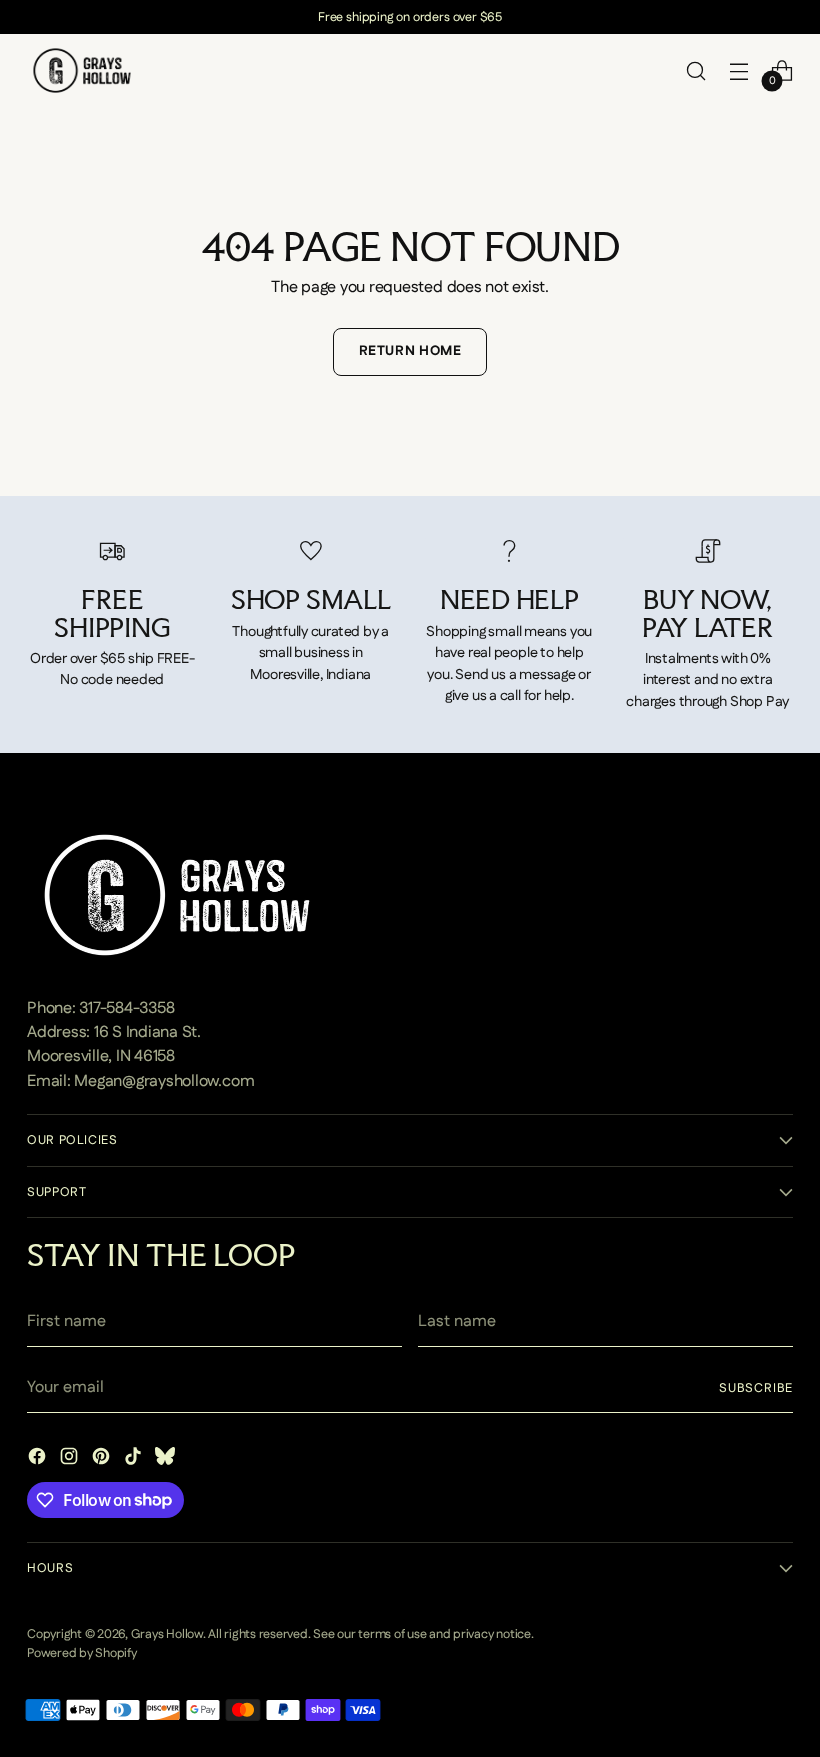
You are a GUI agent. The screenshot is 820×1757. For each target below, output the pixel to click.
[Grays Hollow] (82, 70)
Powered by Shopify (82, 1653)
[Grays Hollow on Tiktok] (135, 1460)
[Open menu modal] (739, 70)
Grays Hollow (167, 1634)
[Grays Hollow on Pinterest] (103, 1460)
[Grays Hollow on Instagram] (71, 1460)
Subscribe (755, 1388)
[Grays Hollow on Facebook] (39, 1460)
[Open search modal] (696, 70)
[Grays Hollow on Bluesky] (167, 1460)
